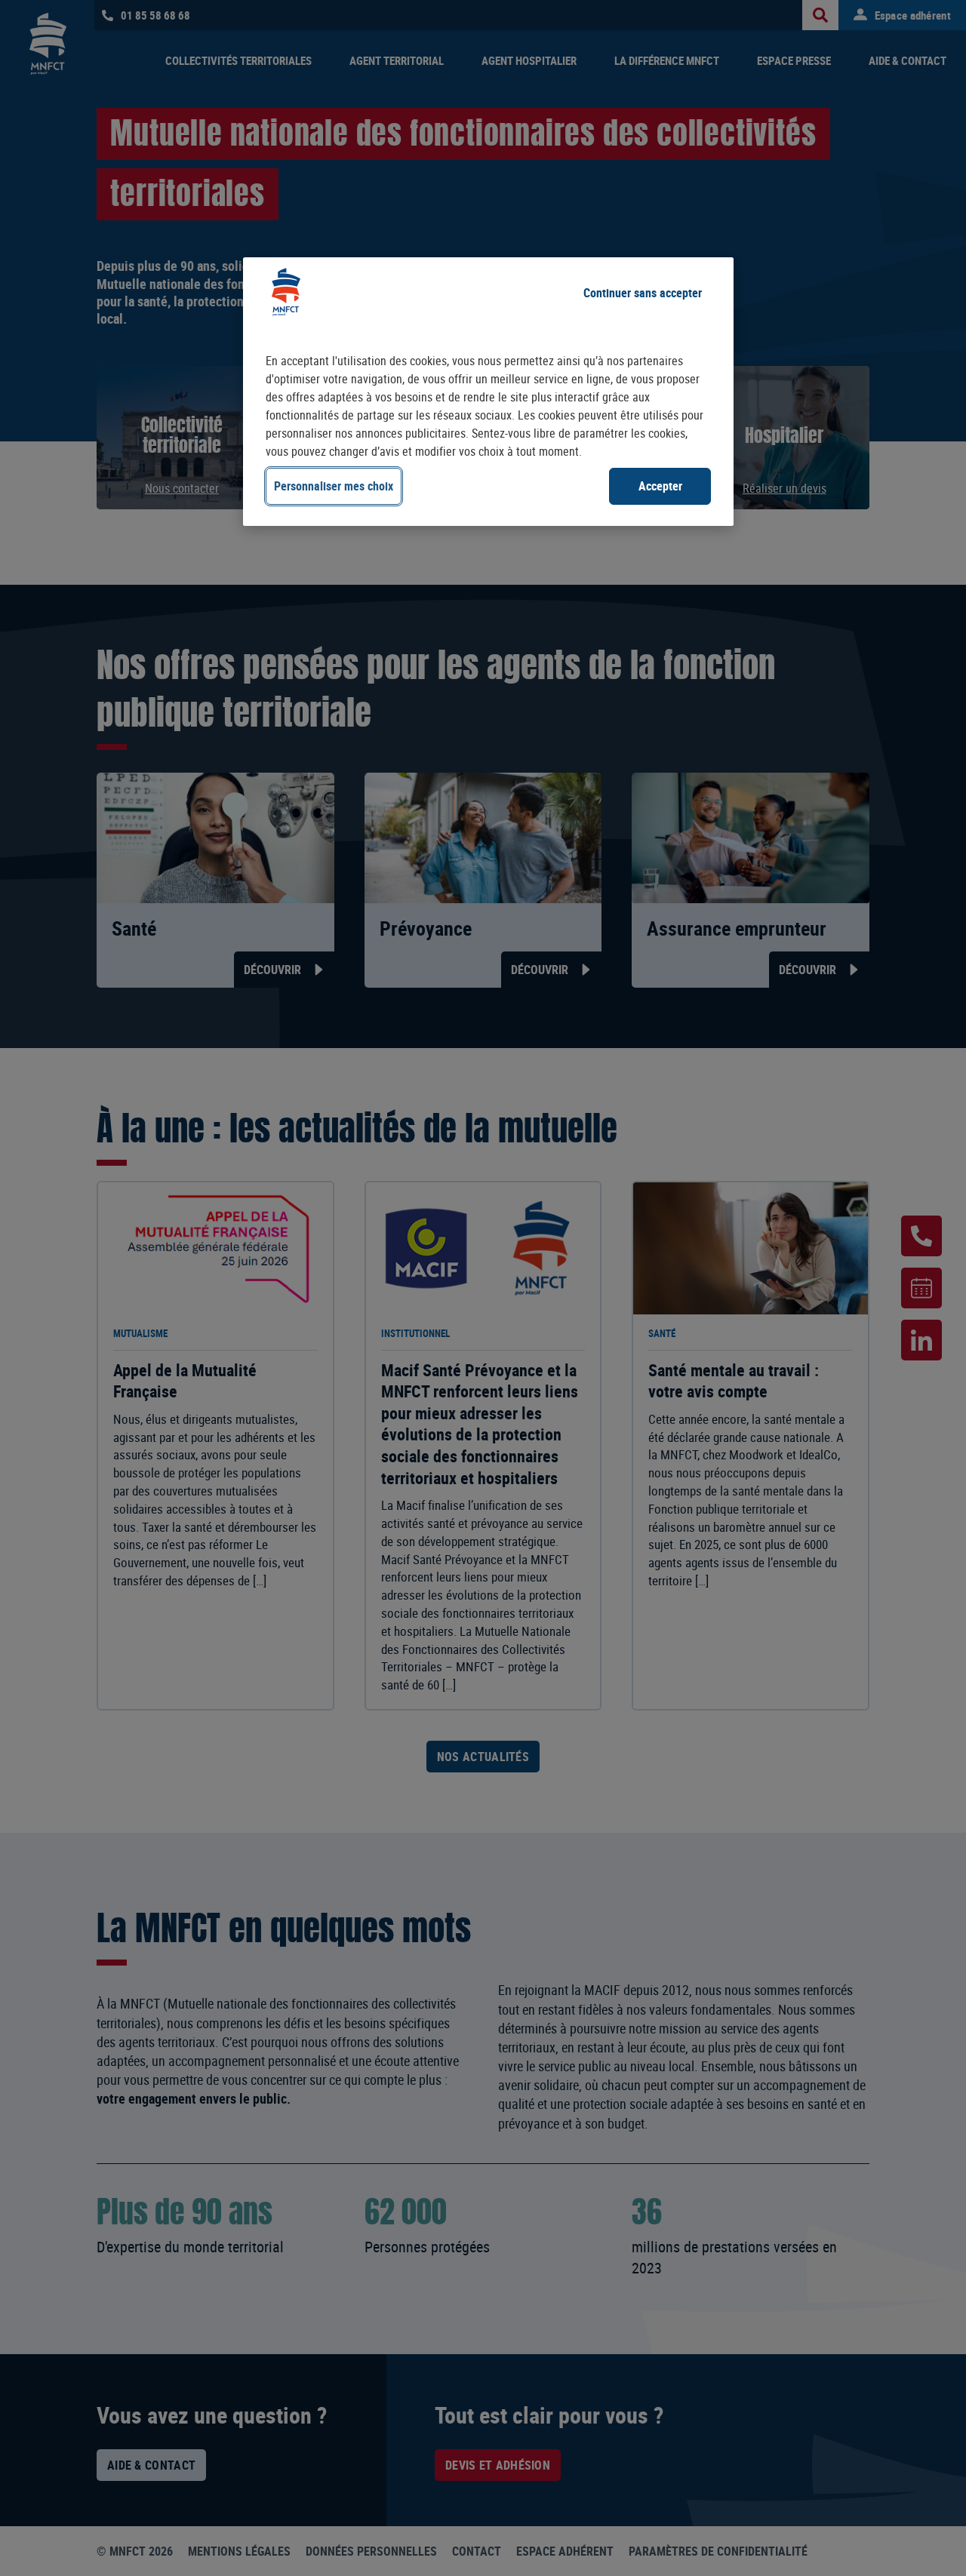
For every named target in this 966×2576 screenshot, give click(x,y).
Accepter (660, 486)
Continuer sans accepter (643, 293)
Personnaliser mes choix (334, 486)
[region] (488, 391)
